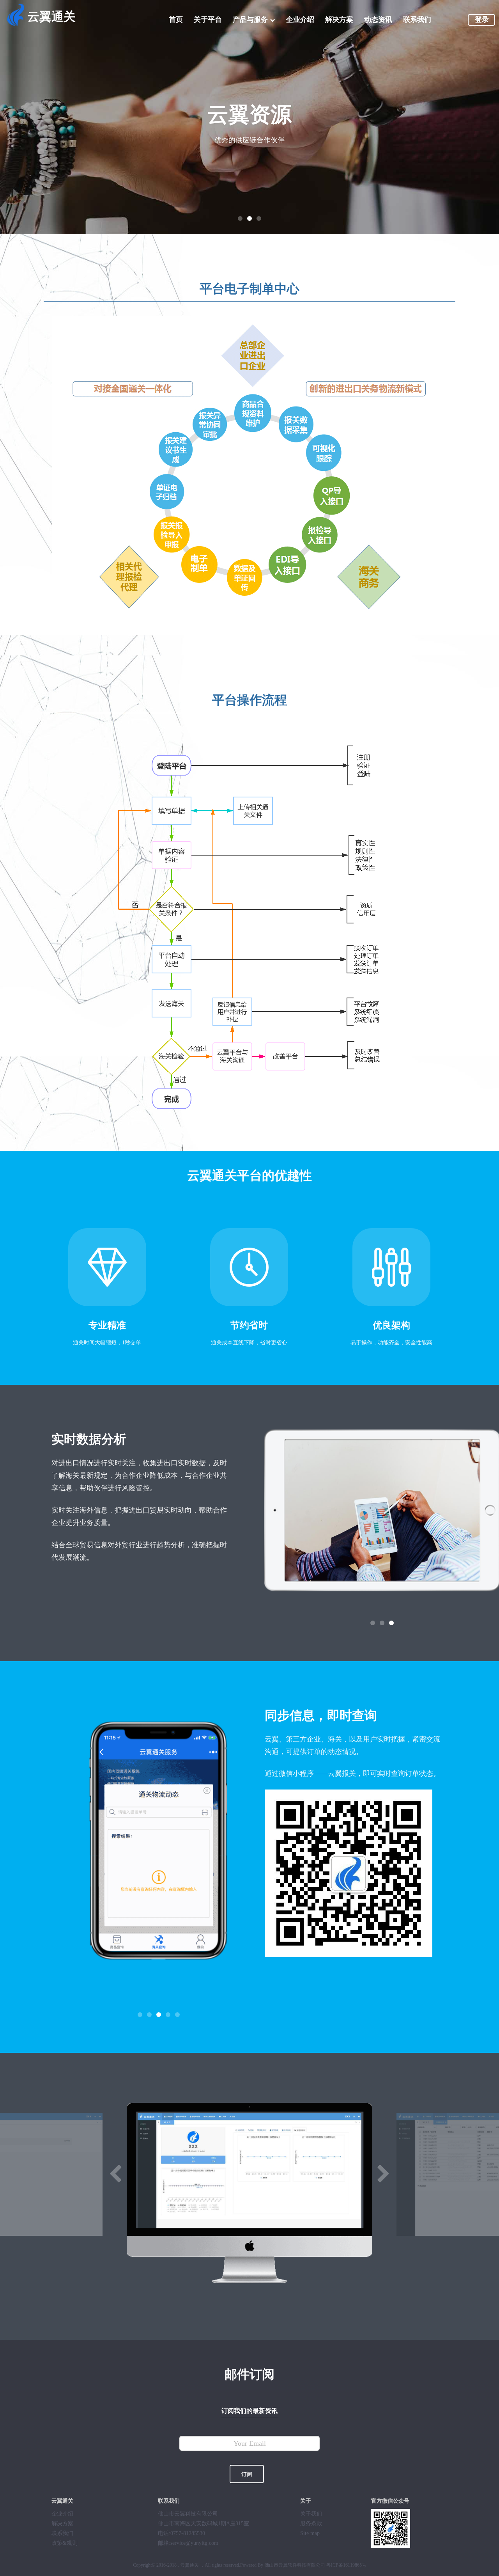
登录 (482, 20)
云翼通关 (51, 17)
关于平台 (208, 20)
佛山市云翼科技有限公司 (188, 2514)
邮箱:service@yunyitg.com (188, 2543)
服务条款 (311, 2524)
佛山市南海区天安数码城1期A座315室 (203, 2524)
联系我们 (417, 20)
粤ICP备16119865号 (346, 2565)
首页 (176, 20)
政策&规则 (65, 2543)
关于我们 (311, 2514)
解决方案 (339, 20)
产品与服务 (250, 20)
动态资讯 (378, 20)
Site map (310, 2533)
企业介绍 (300, 20)
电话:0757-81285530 (181, 2533)
